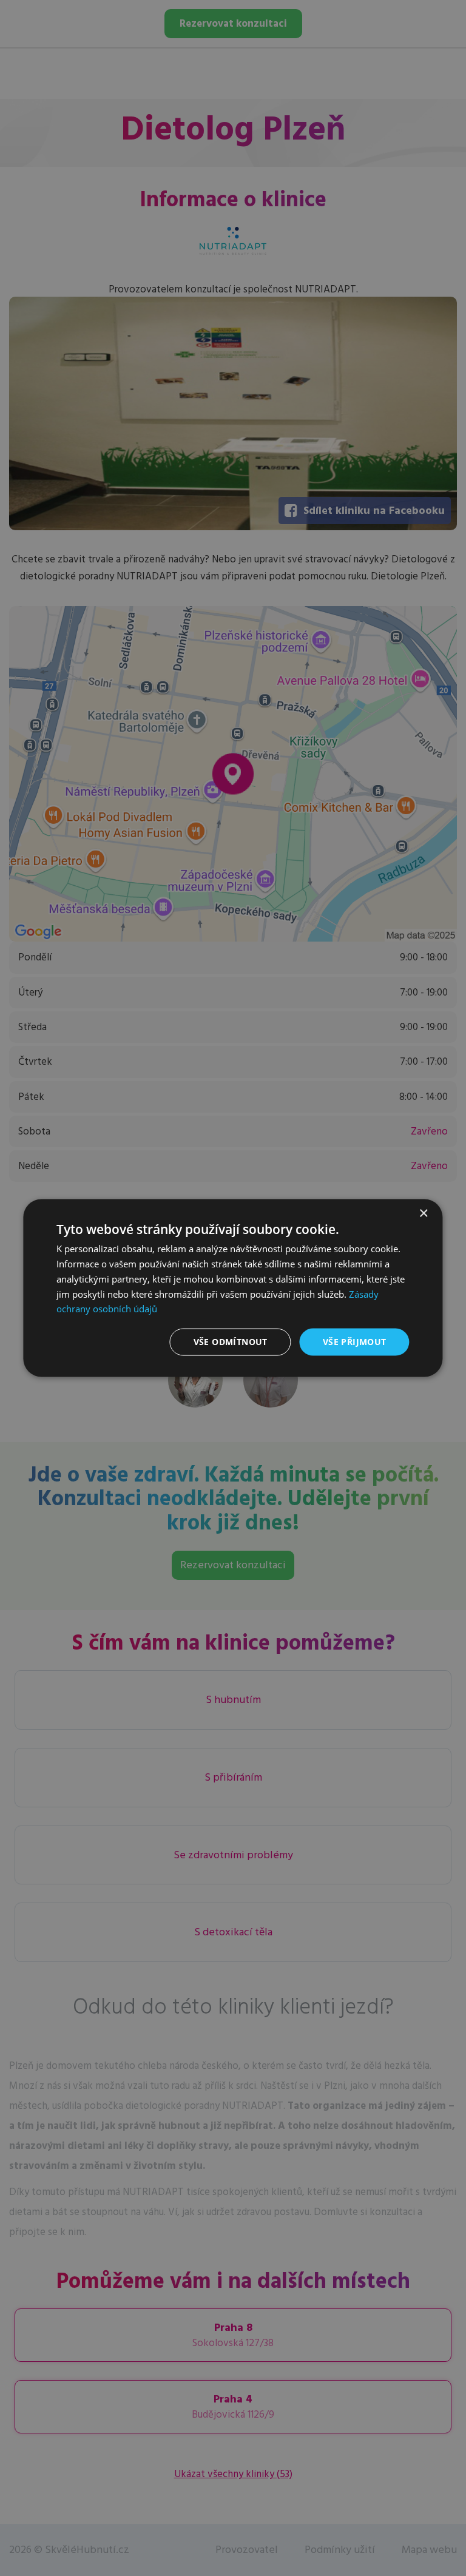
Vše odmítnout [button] (231, 1342)
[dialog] (233, 1288)
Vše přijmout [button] (355, 1342)
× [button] (423, 1214)
